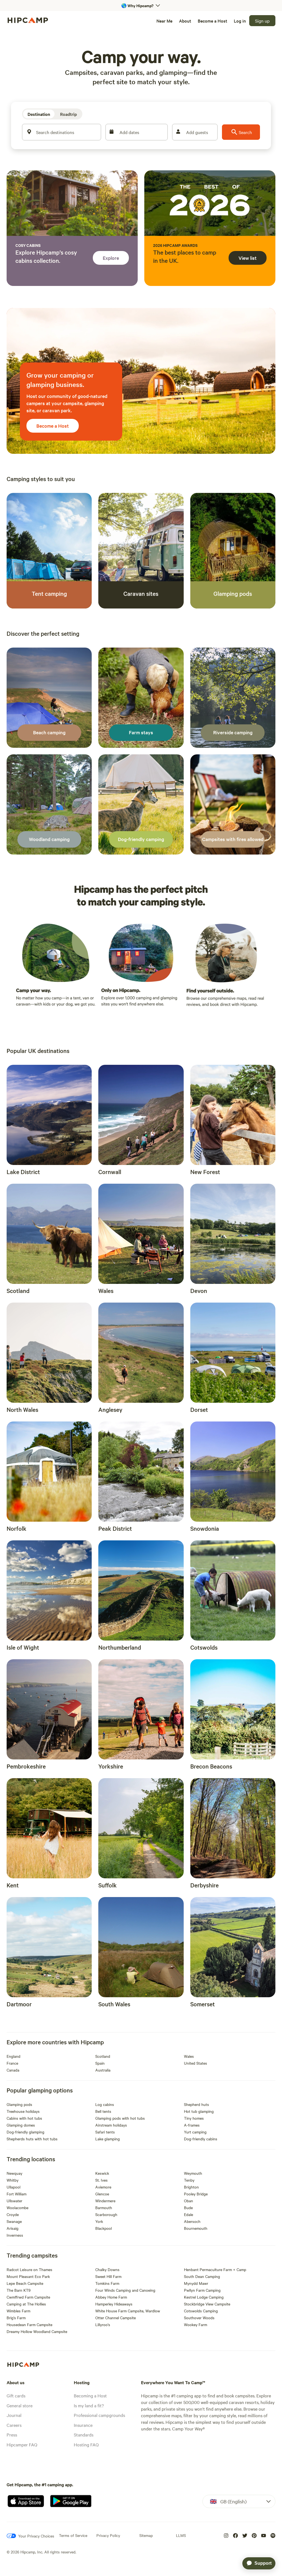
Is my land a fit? (89, 2405)
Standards (84, 2435)
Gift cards (16, 2395)
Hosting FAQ (86, 2444)
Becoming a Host (90, 2395)
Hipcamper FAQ (22, 2444)
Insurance (83, 2425)
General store (20, 2405)
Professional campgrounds (99, 2415)
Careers (14, 2425)
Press (12, 2435)
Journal (14, 2415)
